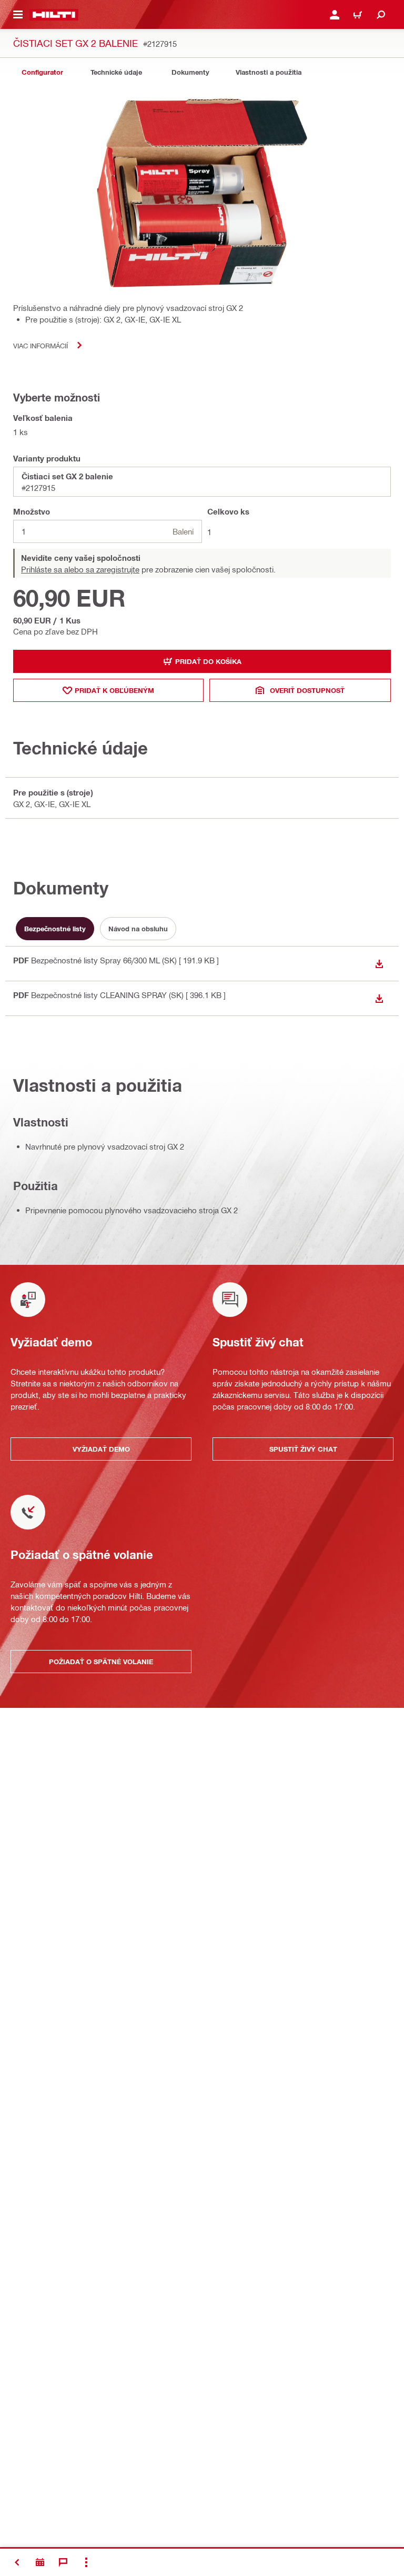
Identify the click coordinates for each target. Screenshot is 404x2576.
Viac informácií (41, 345)
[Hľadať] (381, 15)
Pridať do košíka (208, 661)
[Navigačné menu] (18, 15)
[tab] (42, 72)
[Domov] (54, 15)
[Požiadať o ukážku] (40, 2562)
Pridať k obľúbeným (114, 690)
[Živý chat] (63, 2562)
